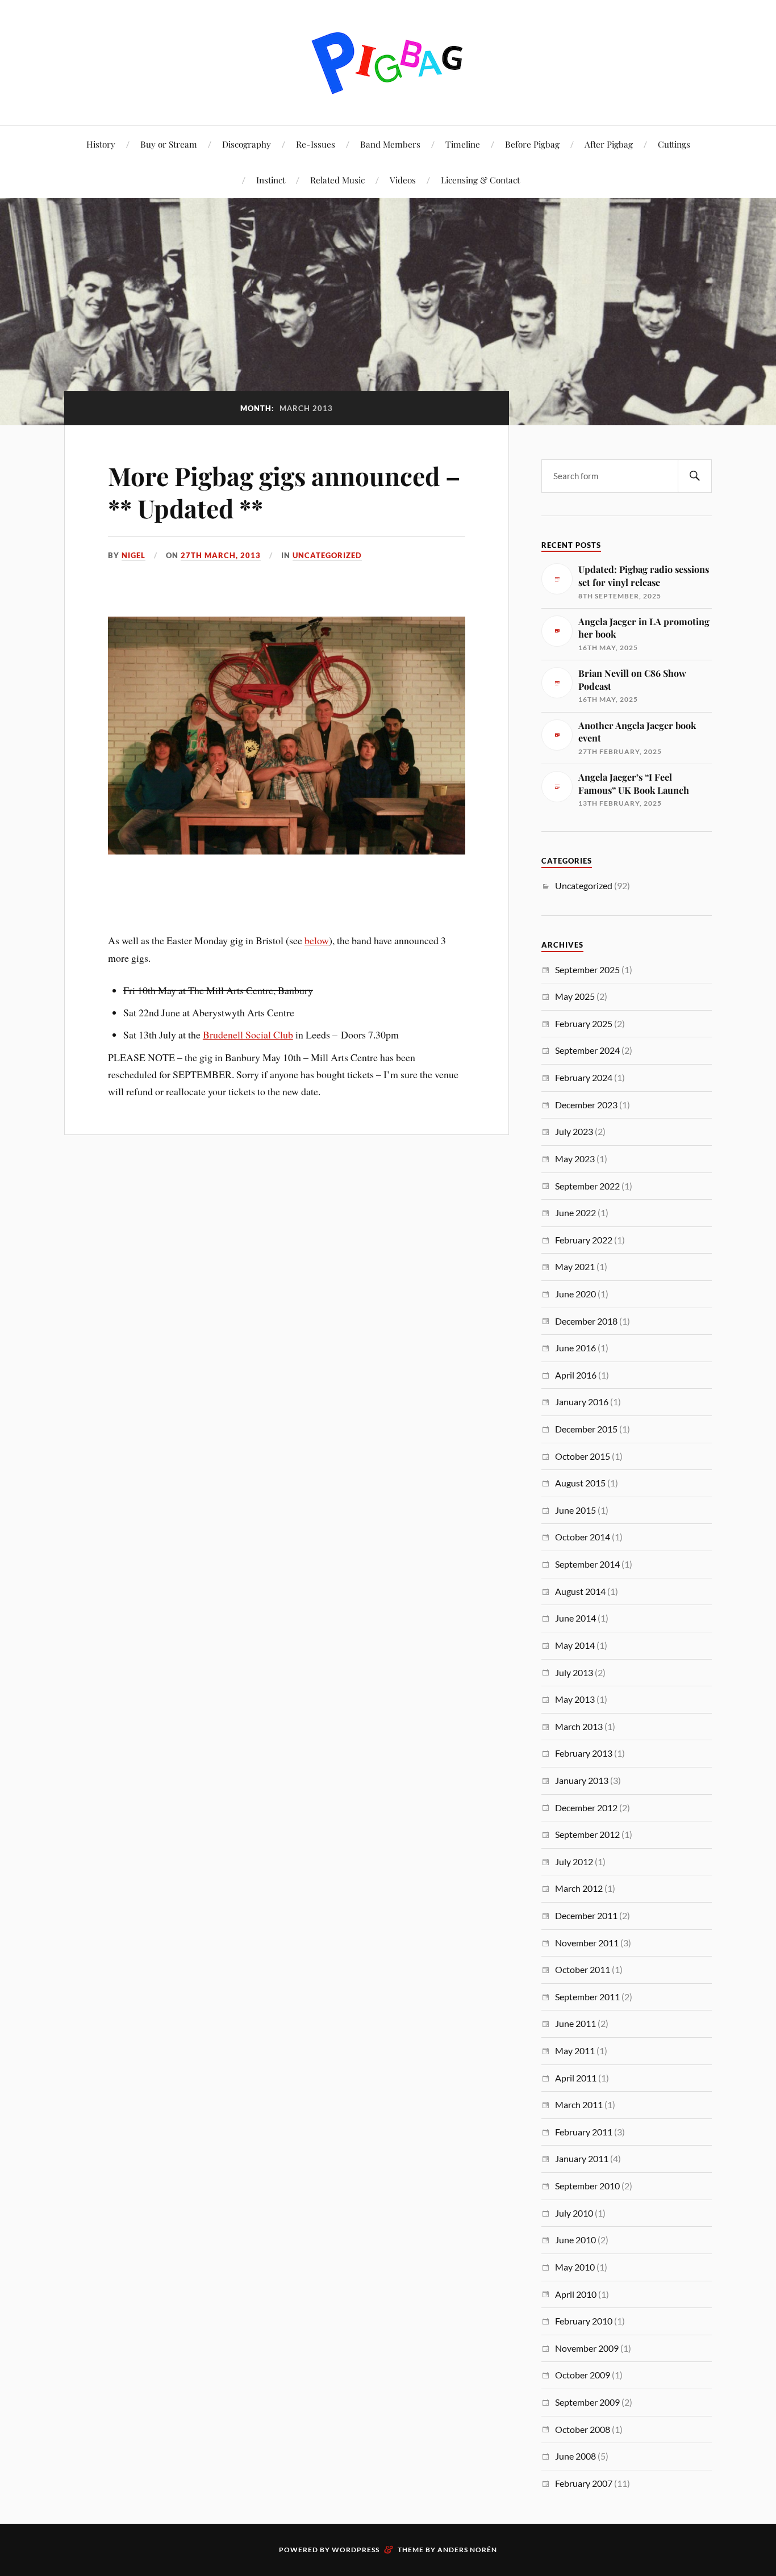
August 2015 (580, 1483)
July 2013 (574, 1672)
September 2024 (587, 1050)
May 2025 (575, 996)
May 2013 (575, 1699)
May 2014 (575, 1645)
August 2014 (580, 1591)
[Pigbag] (388, 62)
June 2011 (575, 2023)
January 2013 (582, 1780)
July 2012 (574, 1861)
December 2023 (586, 1105)
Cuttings (674, 144)
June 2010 (575, 2240)
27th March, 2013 (221, 555)
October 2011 (583, 1969)
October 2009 (583, 2375)
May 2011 (575, 2051)
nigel (133, 555)
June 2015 (575, 1510)
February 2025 (584, 1023)
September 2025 (587, 969)
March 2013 (579, 1726)
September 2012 (587, 1834)
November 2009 (587, 2348)
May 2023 (575, 1159)
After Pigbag (609, 144)
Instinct (271, 180)
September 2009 (587, 2402)
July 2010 (574, 2213)
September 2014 (587, 1564)
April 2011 (576, 2078)
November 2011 (587, 1943)
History (101, 144)
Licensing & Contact (480, 180)
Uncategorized (327, 555)
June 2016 (575, 1348)
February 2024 (584, 1077)
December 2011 (586, 1915)
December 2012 (586, 1808)
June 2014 (575, 1618)
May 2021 (575, 1266)
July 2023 (574, 1131)
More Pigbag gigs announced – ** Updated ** (284, 492)
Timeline (463, 144)
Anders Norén (467, 2550)
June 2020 (575, 1294)
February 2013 (584, 1753)
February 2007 (584, 2483)
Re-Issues (316, 144)
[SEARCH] (695, 476)
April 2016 (576, 1375)
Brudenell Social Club (248, 1034)
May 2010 (575, 2267)
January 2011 (582, 2158)
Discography (247, 144)
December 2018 (586, 1321)
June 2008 (575, 2456)
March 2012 (579, 1888)
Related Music (337, 180)
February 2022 (584, 1240)
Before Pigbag (532, 144)
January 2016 (582, 1402)
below (317, 940)
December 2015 (586, 1429)
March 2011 (579, 2104)
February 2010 (584, 2321)
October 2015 (583, 1456)
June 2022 (575, 1212)
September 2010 (587, 2186)
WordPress (356, 2550)
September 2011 (587, 1997)
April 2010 (576, 2294)
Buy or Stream (169, 144)
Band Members (390, 144)
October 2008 (583, 2429)
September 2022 (587, 1186)
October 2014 (583, 1537)
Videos (403, 180)
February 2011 (584, 2132)
